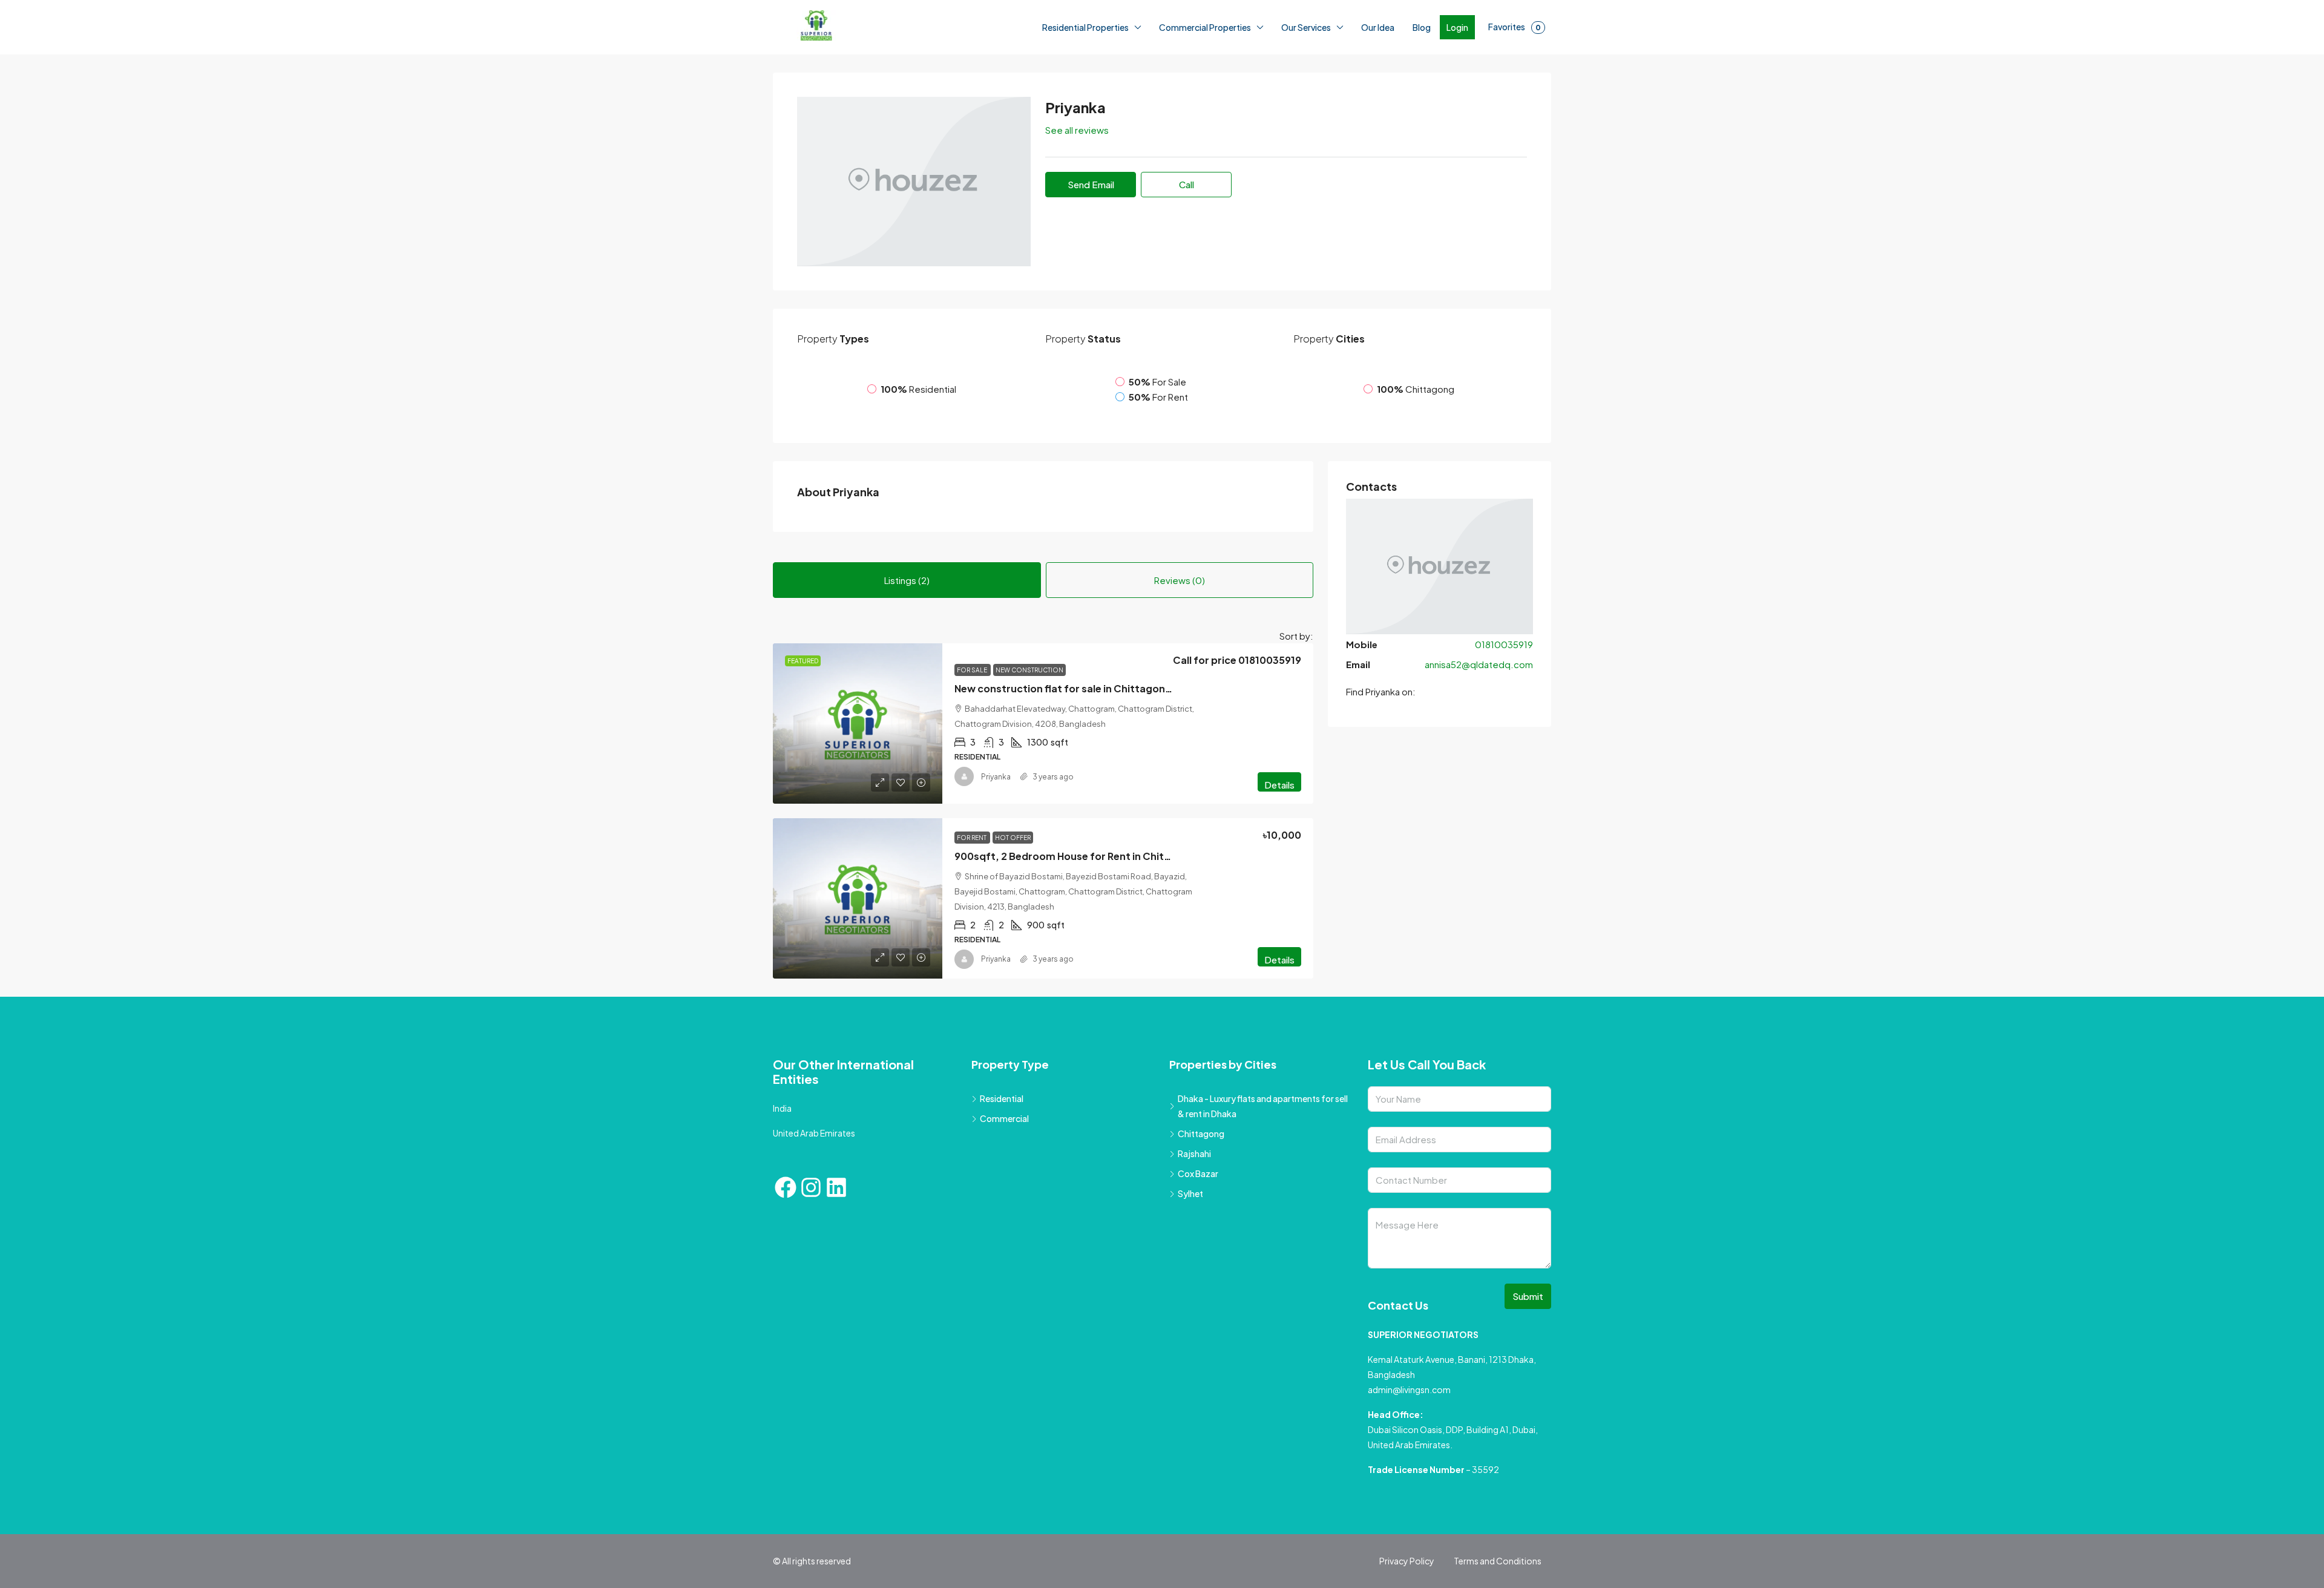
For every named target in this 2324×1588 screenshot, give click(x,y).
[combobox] (1270, 705)
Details (1279, 859)
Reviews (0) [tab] (1180, 644)
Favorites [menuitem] (1515, 27)
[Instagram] (811, 1262)
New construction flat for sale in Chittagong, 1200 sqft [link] (1089, 763)
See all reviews (1077, 130)
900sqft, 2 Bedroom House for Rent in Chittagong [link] (1078, 930)
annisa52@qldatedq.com (1479, 779)
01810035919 (1504, 759)
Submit (1528, 1370)
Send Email (1091, 184)
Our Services (1306, 27)
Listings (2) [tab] (907, 644)
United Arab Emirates (814, 1207)
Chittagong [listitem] (1201, 1208)
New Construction (1029, 744)
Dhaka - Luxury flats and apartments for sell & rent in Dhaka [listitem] (1263, 1180)
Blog (1422, 27)
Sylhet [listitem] (1190, 1268)
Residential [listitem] (1002, 1173)
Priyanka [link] (996, 851)
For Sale (973, 744)
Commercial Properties (1205, 27)
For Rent (972, 911)
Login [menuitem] (1457, 27)
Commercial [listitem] (1004, 1193)
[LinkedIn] (836, 1262)
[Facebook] (786, 1262)
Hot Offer (1013, 911)
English (230, 1575)
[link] (858, 798)
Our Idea (1378, 27)
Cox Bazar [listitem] (1198, 1248)
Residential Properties (1085, 27)
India (782, 1183)
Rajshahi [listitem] (1194, 1228)
